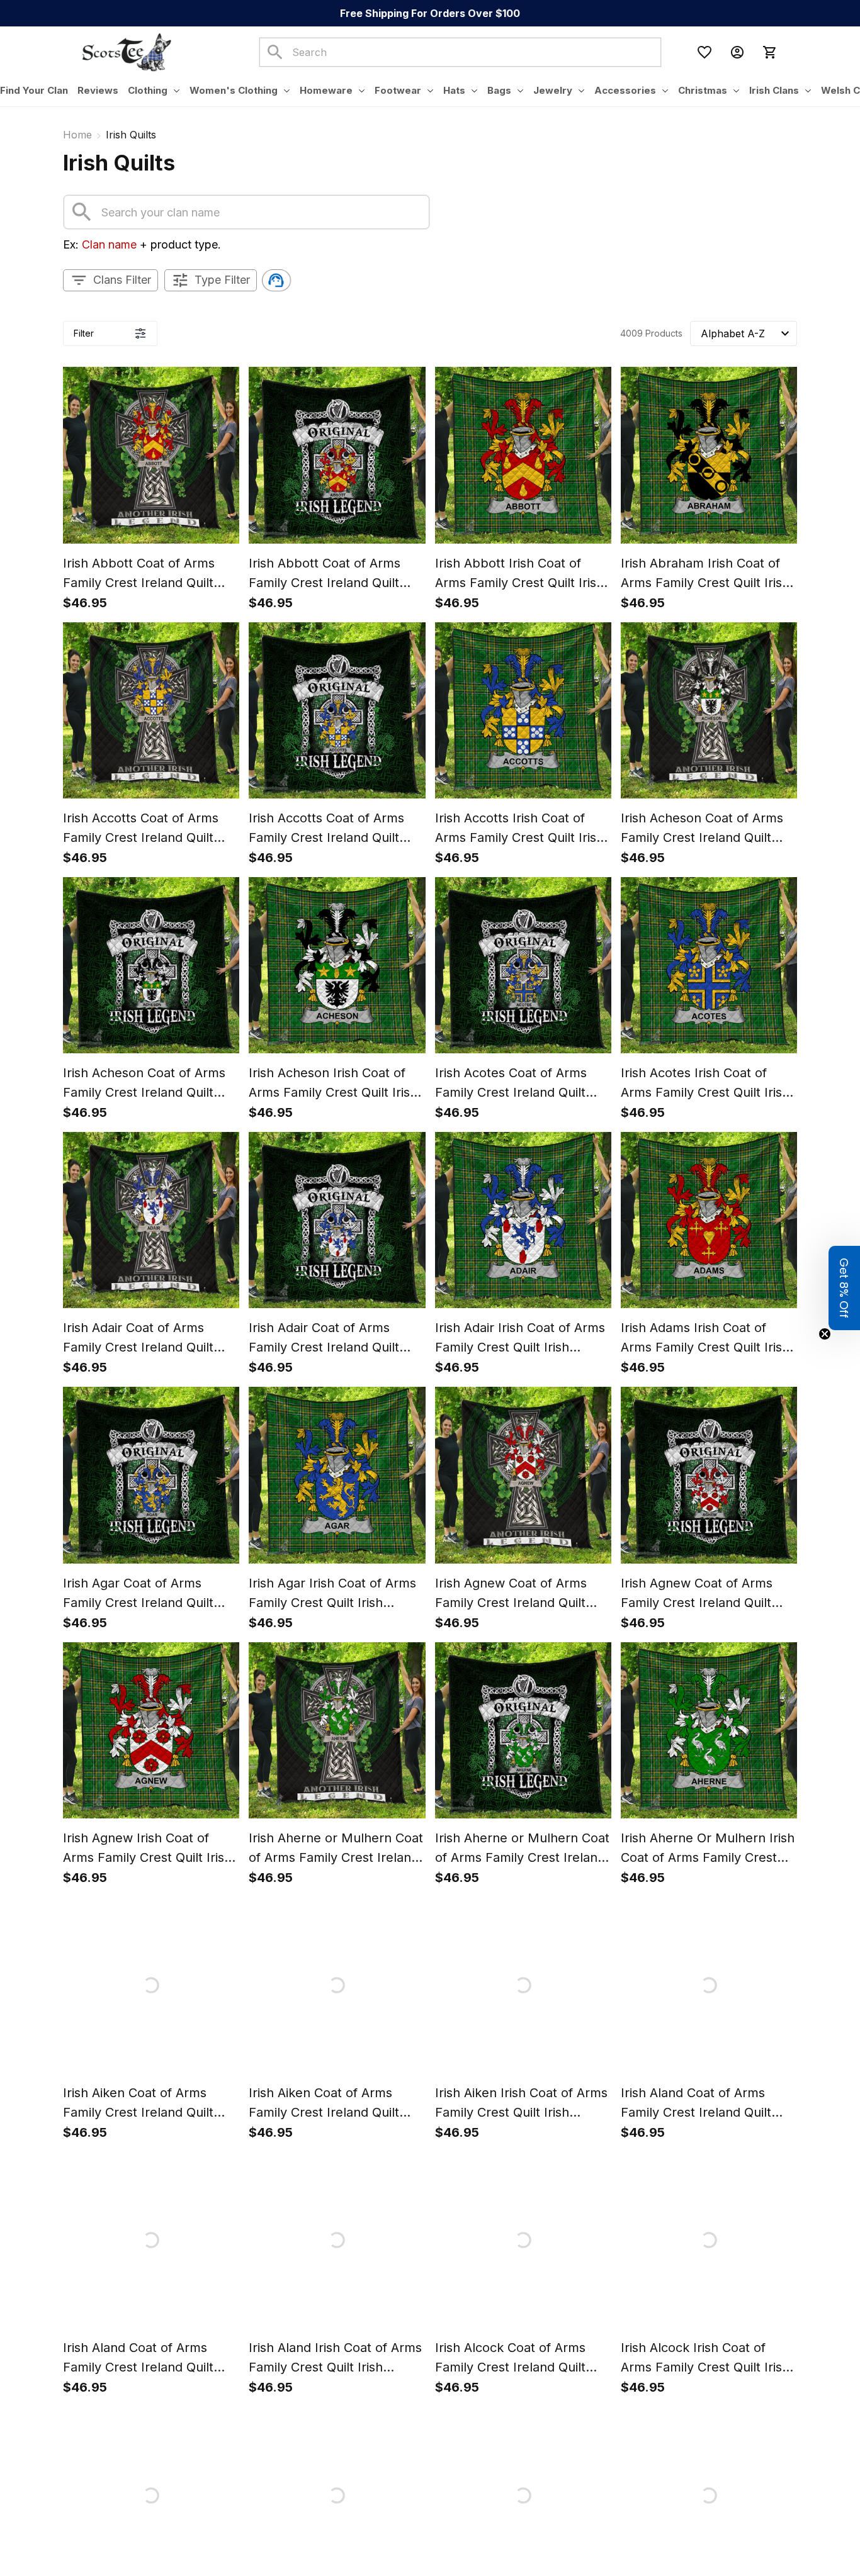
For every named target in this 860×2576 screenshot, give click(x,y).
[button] (844, 1288)
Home (77, 135)
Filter (84, 333)
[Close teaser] (825, 1334)
